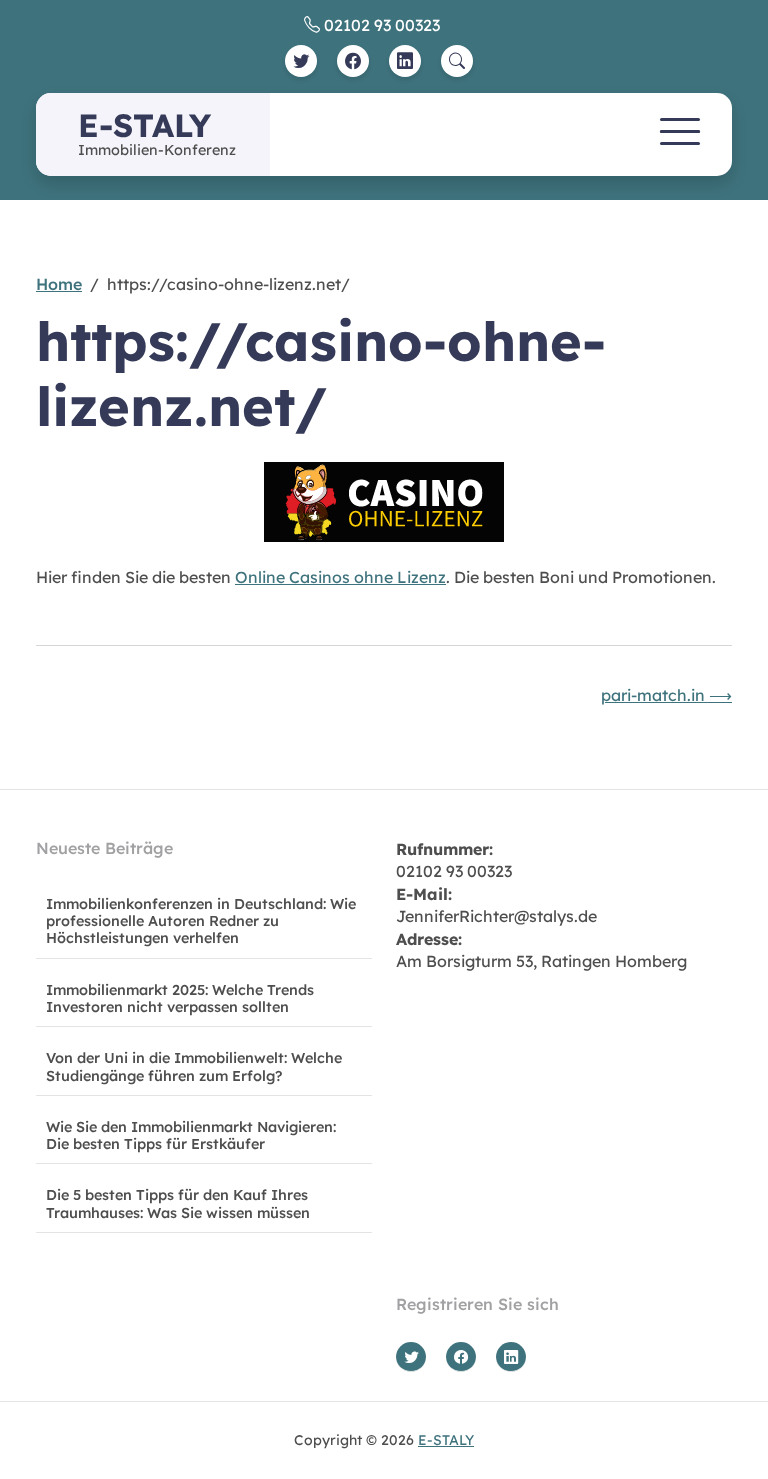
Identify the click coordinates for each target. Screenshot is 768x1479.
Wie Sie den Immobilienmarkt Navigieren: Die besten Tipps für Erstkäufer (191, 1135)
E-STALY (144, 125)
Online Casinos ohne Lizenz (340, 577)
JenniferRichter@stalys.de (496, 916)
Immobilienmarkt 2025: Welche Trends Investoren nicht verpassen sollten (180, 998)
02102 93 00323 (380, 25)
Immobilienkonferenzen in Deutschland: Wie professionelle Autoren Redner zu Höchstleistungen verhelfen (201, 921)
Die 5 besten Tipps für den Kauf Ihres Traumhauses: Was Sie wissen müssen (178, 1203)
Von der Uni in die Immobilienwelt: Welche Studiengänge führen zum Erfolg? (194, 1066)
